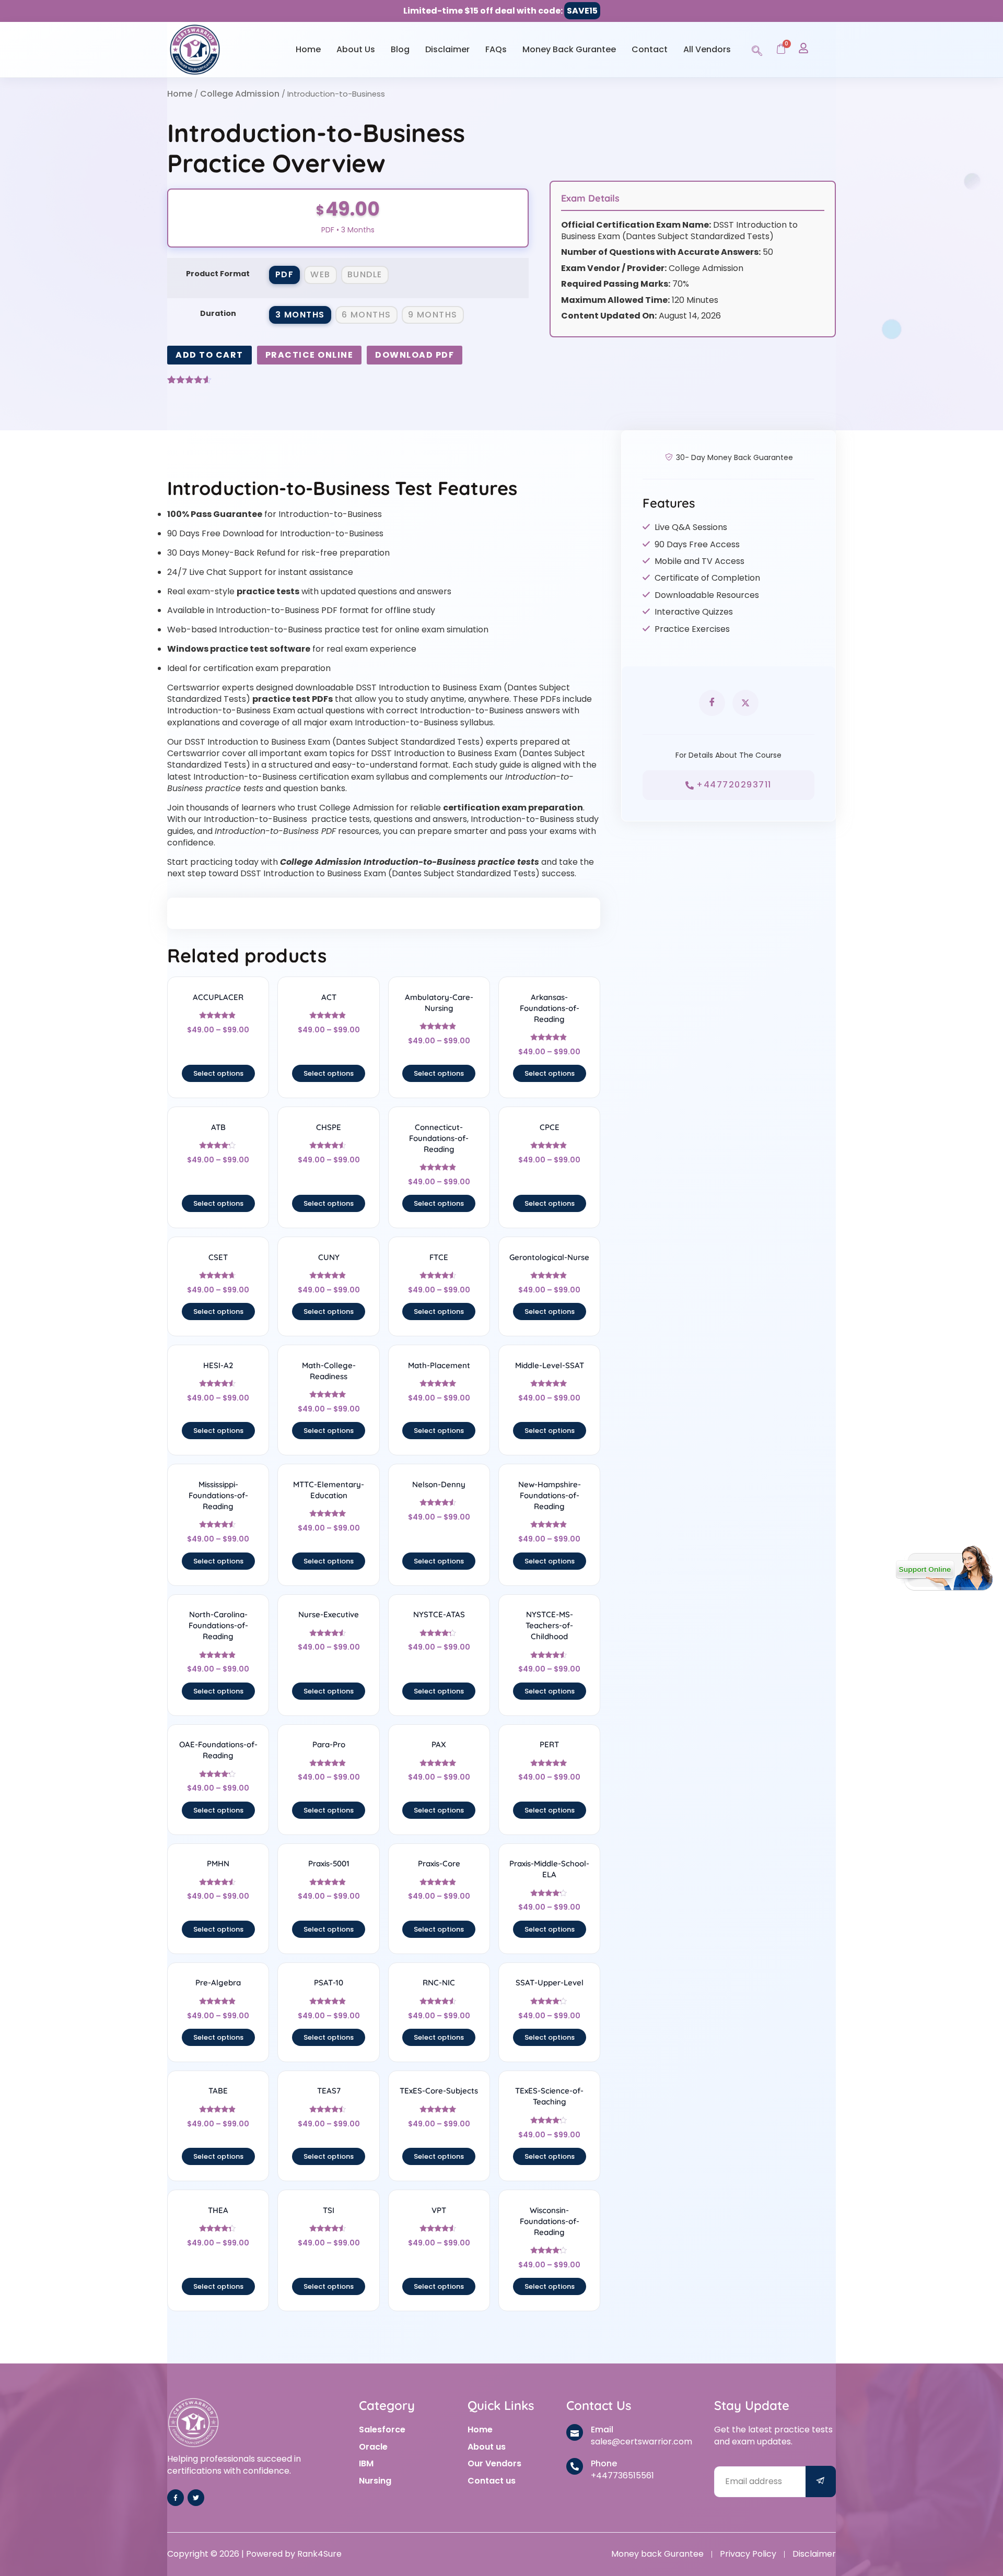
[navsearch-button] (757, 49)
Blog (400, 49)
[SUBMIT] (821, 2482)
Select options (218, 1073)
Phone (604, 2463)
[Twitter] (196, 2498)
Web (320, 274)
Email (602, 2430)
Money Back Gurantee (569, 49)
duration (218, 313)
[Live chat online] (944, 1568)
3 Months (300, 315)
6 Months (366, 315)
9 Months (433, 315)
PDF (285, 274)
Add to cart (209, 355)
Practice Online (310, 355)
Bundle (365, 274)
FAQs (496, 49)
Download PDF (415, 355)
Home (308, 49)
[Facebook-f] (176, 2498)
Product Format (218, 274)
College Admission (240, 94)
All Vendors (707, 49)
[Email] (575, 2432)
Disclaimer (447, 49)
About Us (356, 49)
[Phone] (575, 2466)
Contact (650, 49)
